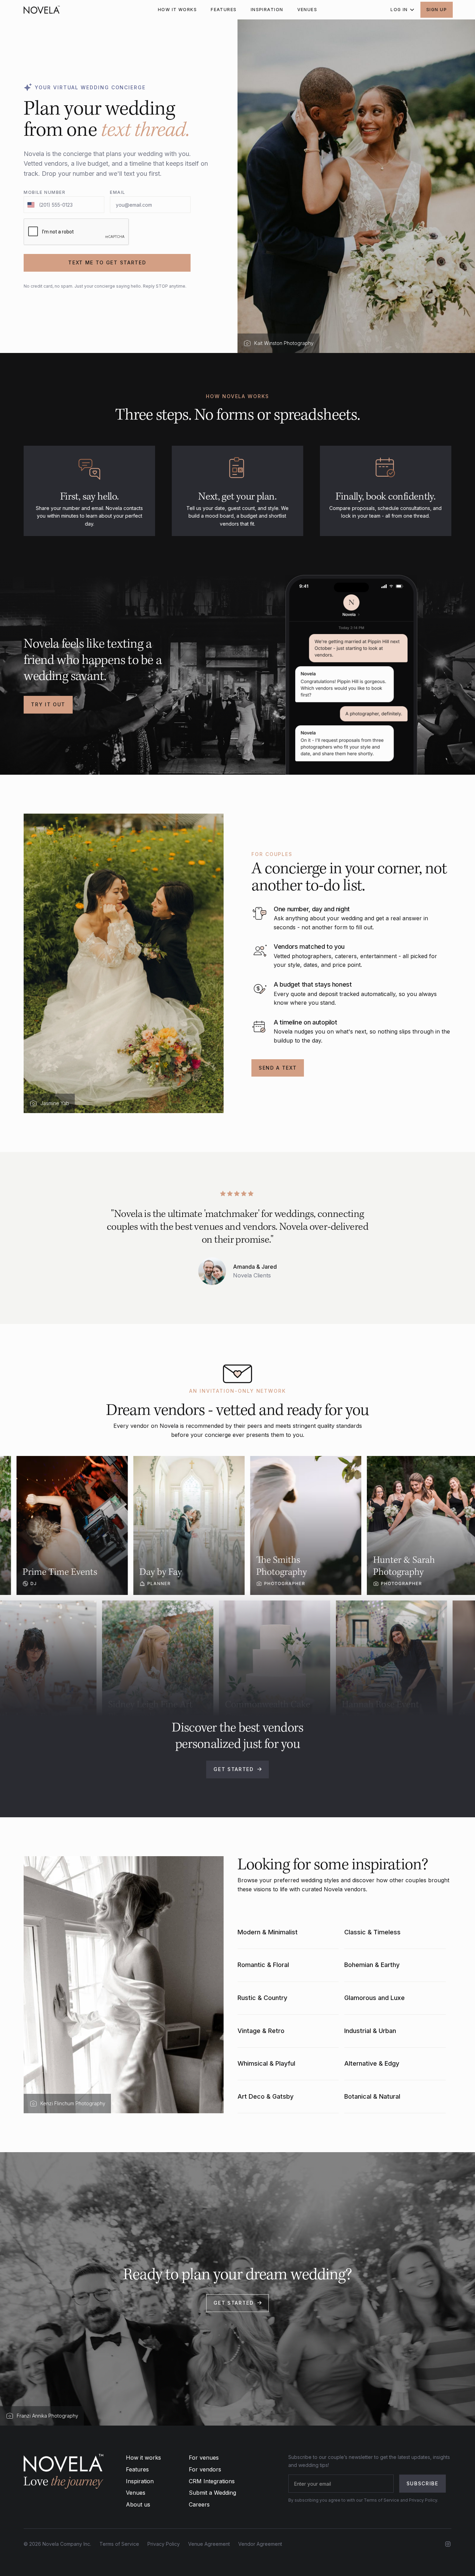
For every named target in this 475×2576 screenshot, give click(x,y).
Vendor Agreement (260, 2544)
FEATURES (224, 10)
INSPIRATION (267, 10)
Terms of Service (119, 2544)
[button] (400, 10)
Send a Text (278, 1068)
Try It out (48, 704)
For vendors (205, 2469)
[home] (42, 10)
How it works (143, 2458)
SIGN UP (437, 10)
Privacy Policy (164, 2544)
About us (138, 2504)
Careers (199, 2504)
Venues (136, 2493)
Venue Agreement (209, 2544)
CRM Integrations (212, 2481)
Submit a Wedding (212, 2493)
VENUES (307, 10)
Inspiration (140, 2481)
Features (137, 2469)
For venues (204, 2458)
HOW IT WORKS (177, 10)
